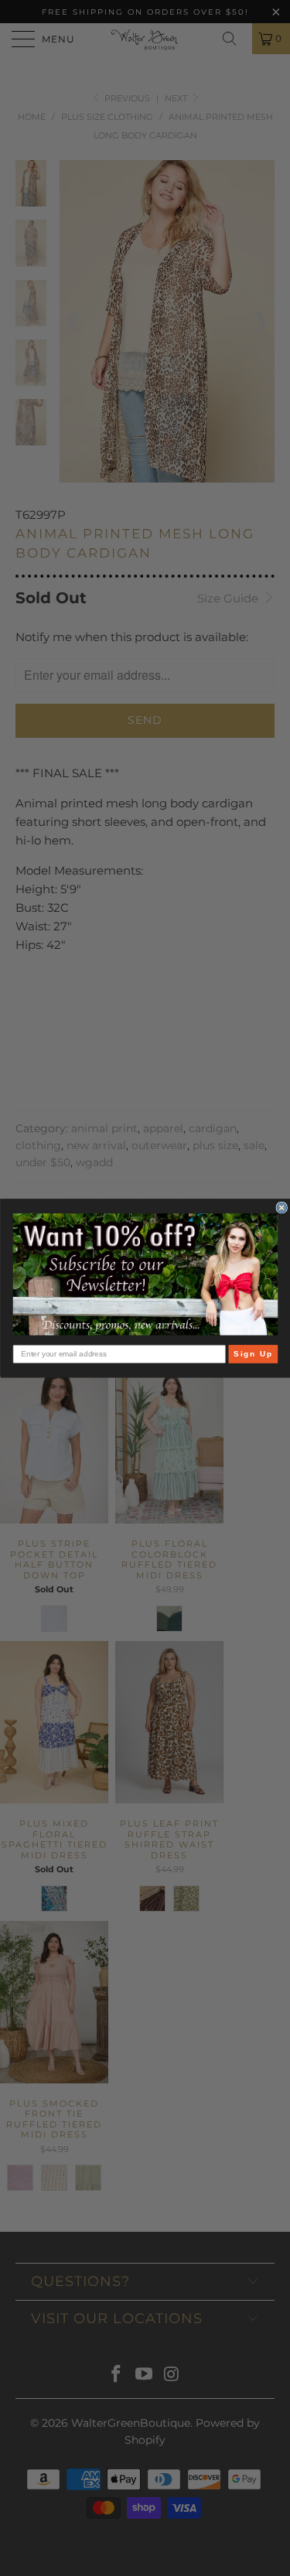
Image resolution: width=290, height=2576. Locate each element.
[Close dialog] (282, 1208)
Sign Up (252, 1354)
